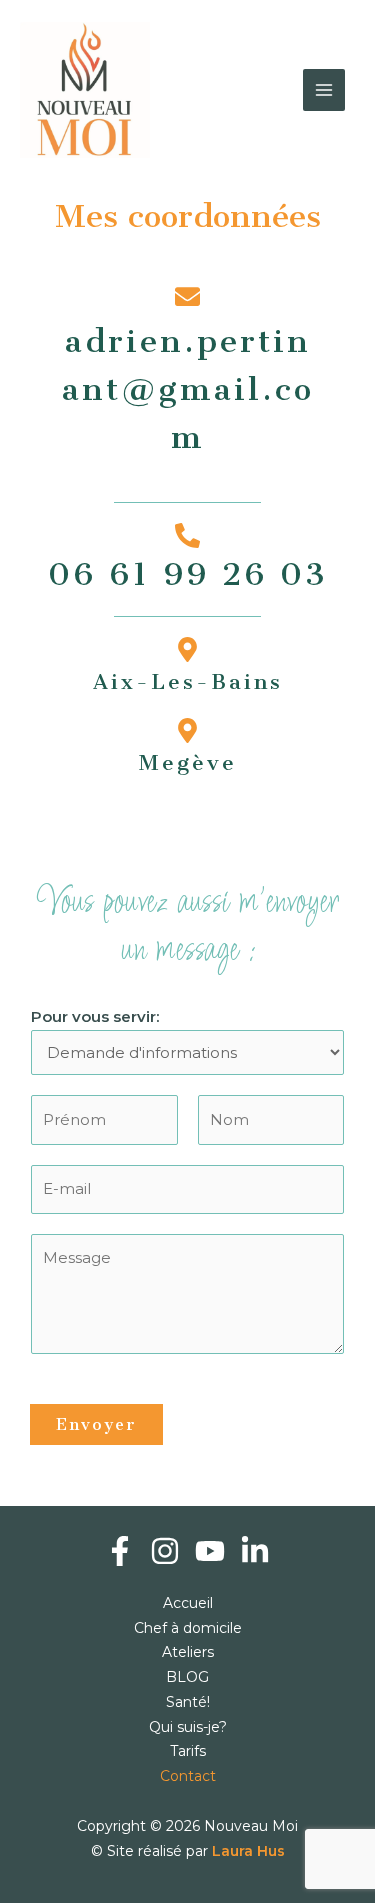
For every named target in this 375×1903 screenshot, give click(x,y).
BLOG (187, 1677)
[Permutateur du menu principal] (324, 90)
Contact (188, 1776)
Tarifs (188, 1751)
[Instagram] (165, 1551)
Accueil (188, 1603)
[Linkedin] (255, 1551)
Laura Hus (248, 1851)
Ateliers (188, 1652)
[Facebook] (120, 1551)
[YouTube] (210, 1551)
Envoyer (96, 1424)
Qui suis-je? (188, 1727)
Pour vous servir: (95, 1016)
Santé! (188, 1702)
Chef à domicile (188, 1628)
